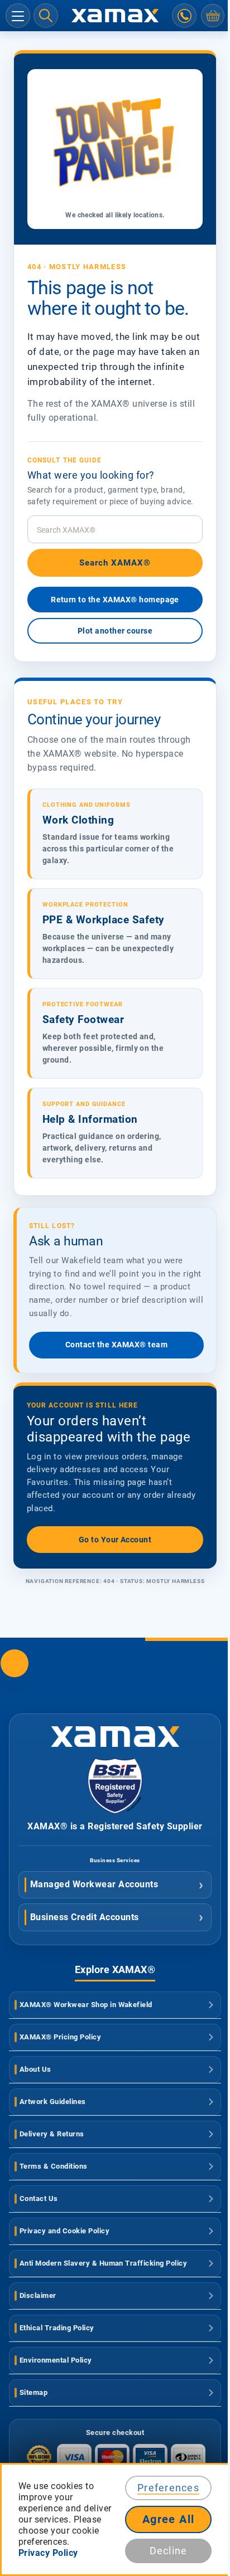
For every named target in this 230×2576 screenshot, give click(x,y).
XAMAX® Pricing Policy (60, 2037)
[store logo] (115, 16)
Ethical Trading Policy (57, 2328)
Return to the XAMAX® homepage (115, 600)
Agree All (169, 2519)
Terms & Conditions (54, 2166)
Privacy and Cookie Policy (64, 2231)
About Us (35, 2069)
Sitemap (33, 2392)
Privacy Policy (48, 2553)
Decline (169, 2551)
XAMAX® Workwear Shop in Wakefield (86, 2005)
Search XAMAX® (115, 563)
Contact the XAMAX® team (116, 1345)
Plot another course (115, 631)
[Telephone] (184, 16)
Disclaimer (38, 2295)
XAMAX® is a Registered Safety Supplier (115, 1826)
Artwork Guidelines (53, 2102)
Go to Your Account (115, 1540)
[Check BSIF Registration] (115, 1811)
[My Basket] (213, 16)
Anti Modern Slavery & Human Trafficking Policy (103, 2263)
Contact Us (39, 2198)
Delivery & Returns (52, 2134)
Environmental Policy (56, 2360)
